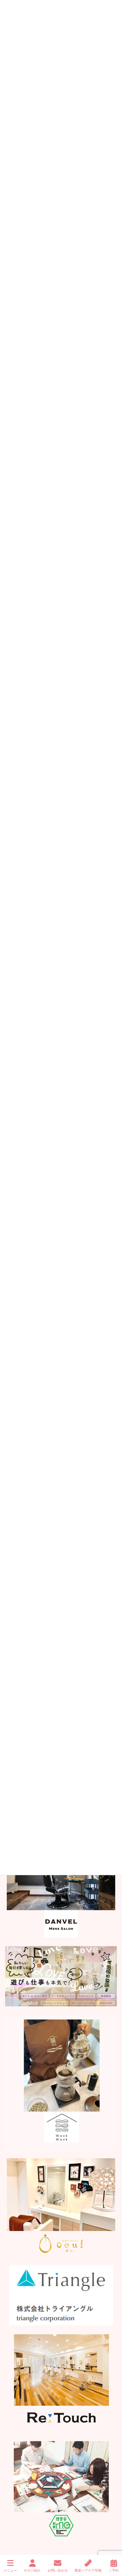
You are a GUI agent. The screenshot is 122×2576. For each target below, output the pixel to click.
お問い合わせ (58, 2570)
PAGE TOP (111, 2545)
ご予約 (114, 2570)
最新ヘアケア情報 (88, 2570)
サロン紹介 (32, 2570)
